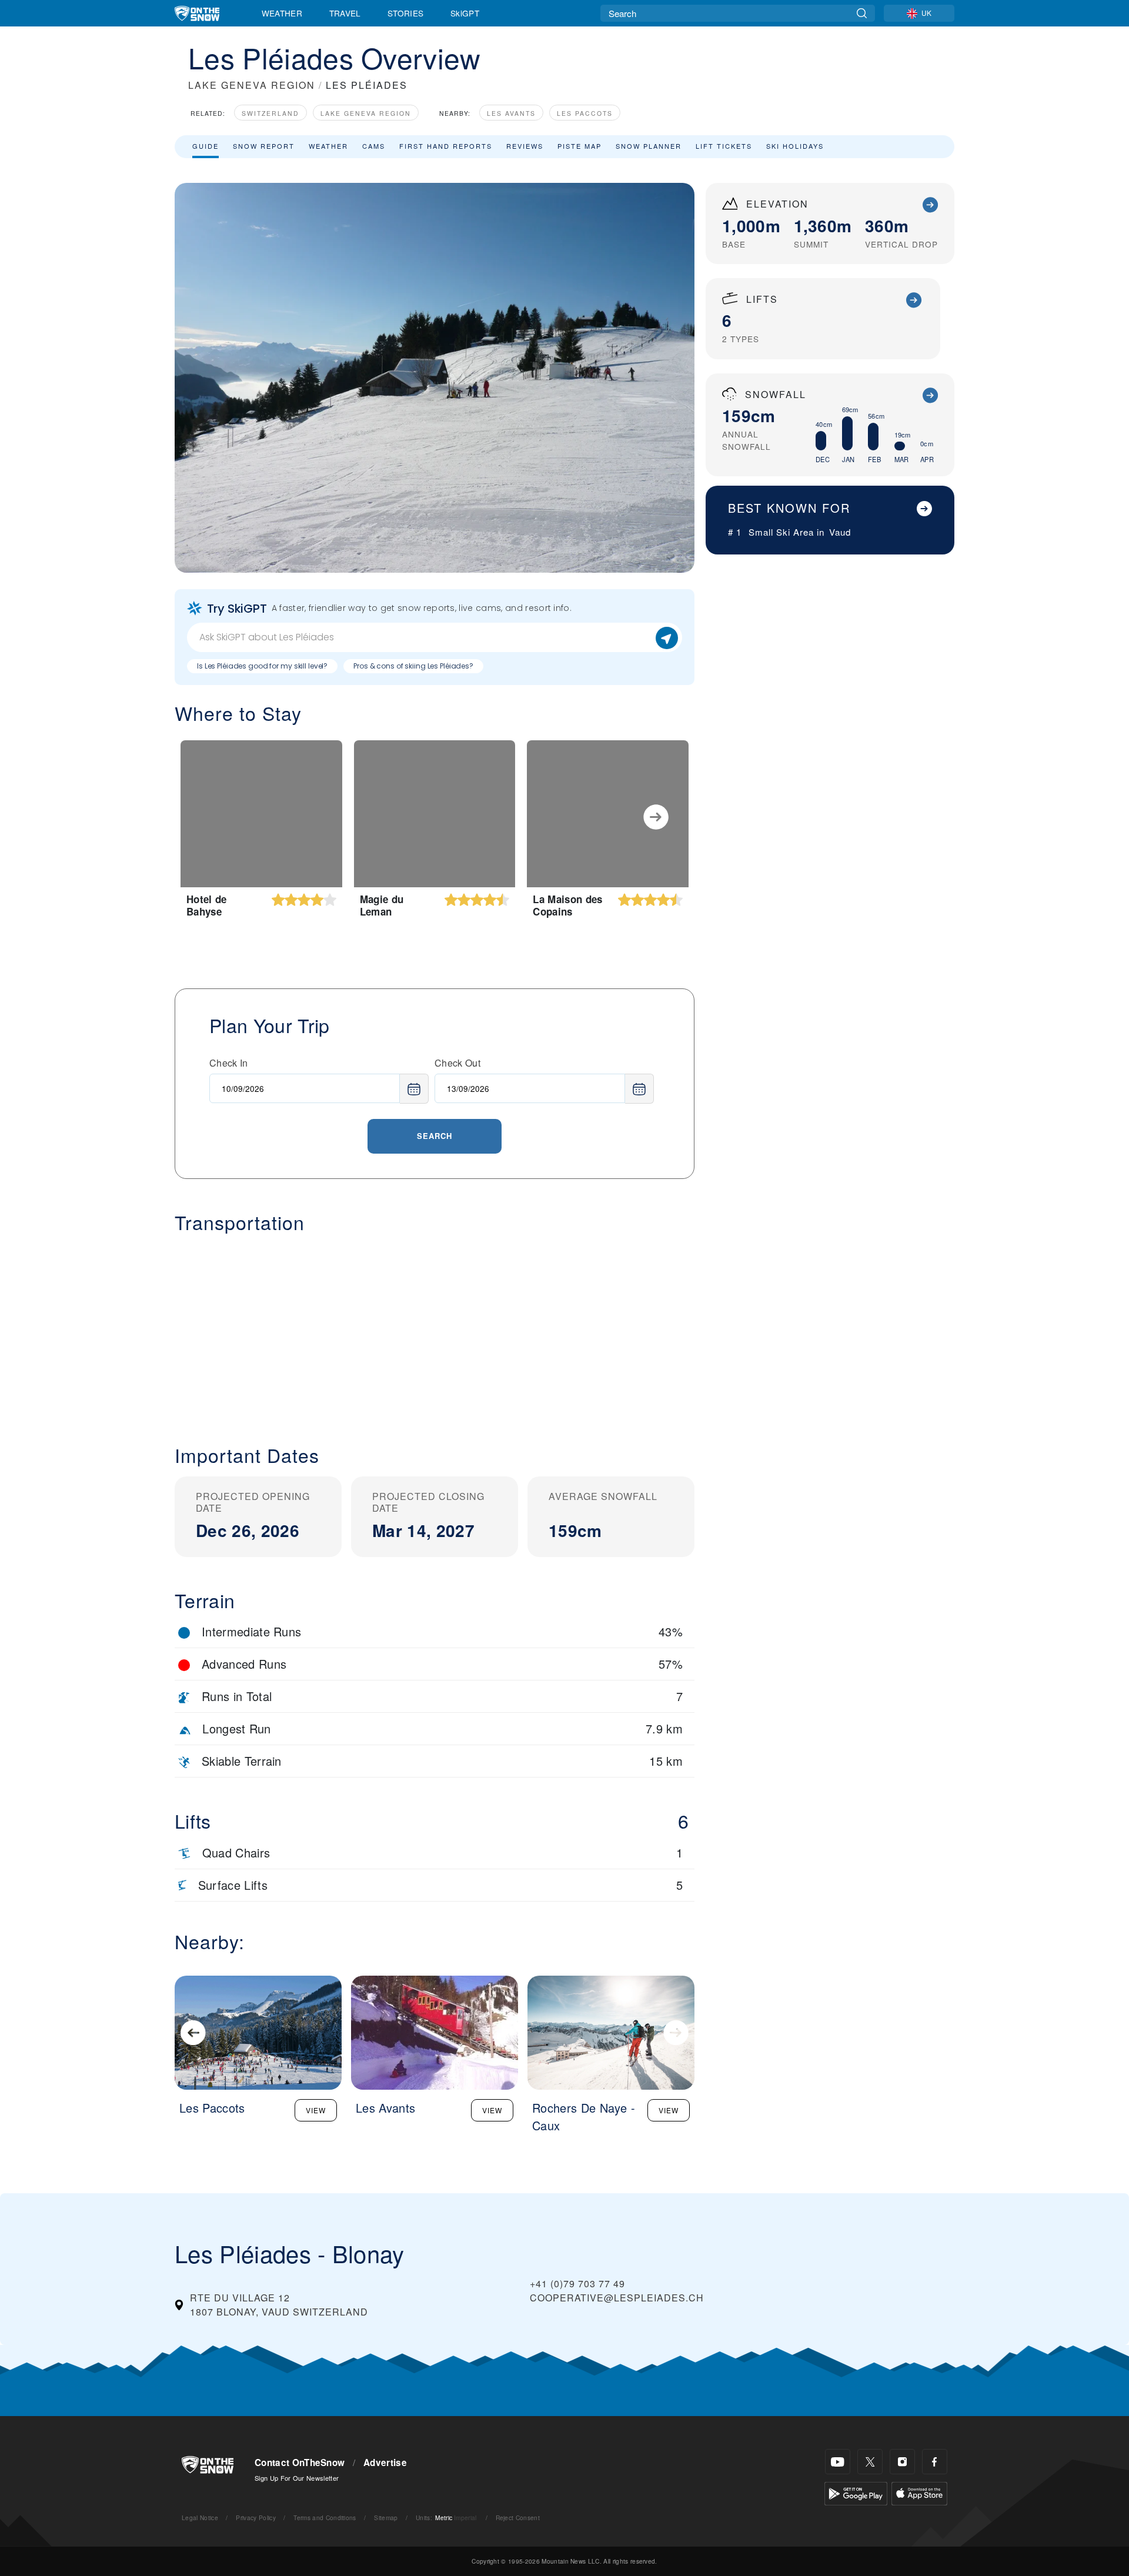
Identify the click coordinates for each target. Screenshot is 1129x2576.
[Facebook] (935, 2462)
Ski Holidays (795, 146)
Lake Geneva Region (366, 113)
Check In (229, 1063)
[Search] (862, 13)
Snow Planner (649, 146)
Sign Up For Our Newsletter (297, 2478)
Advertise (385, 2463)
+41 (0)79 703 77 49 (577, 2283)
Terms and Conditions (325, 2517)
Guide (206, 146)
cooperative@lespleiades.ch (617, 2298)
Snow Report (264, 146)
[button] (435, 1329)
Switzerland (270, 113)
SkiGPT (465, 13)
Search (435, 1136)
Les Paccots (585, 113)
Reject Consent (518, 2517)
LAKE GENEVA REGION (252, 85)
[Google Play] (856, 2492)
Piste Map (579, 146)
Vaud (840, 532)
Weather (282, 13)
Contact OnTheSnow (300, 2463)
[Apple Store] (919, 2492)
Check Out (457, 1063)
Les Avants (511, 113)
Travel (345, 13)
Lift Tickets (724, 146)
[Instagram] (902, 2462)
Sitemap (386, 2517)
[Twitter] (870, 2462)
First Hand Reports (446, 146)
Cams (374, 146)
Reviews (525, 146)
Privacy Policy (255, 2517)
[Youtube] (838, 2462)
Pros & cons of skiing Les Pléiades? (413, 666)
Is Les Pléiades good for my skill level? (262, 666)
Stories (405, 13)
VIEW (316, 2110)
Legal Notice (200, 2517)
